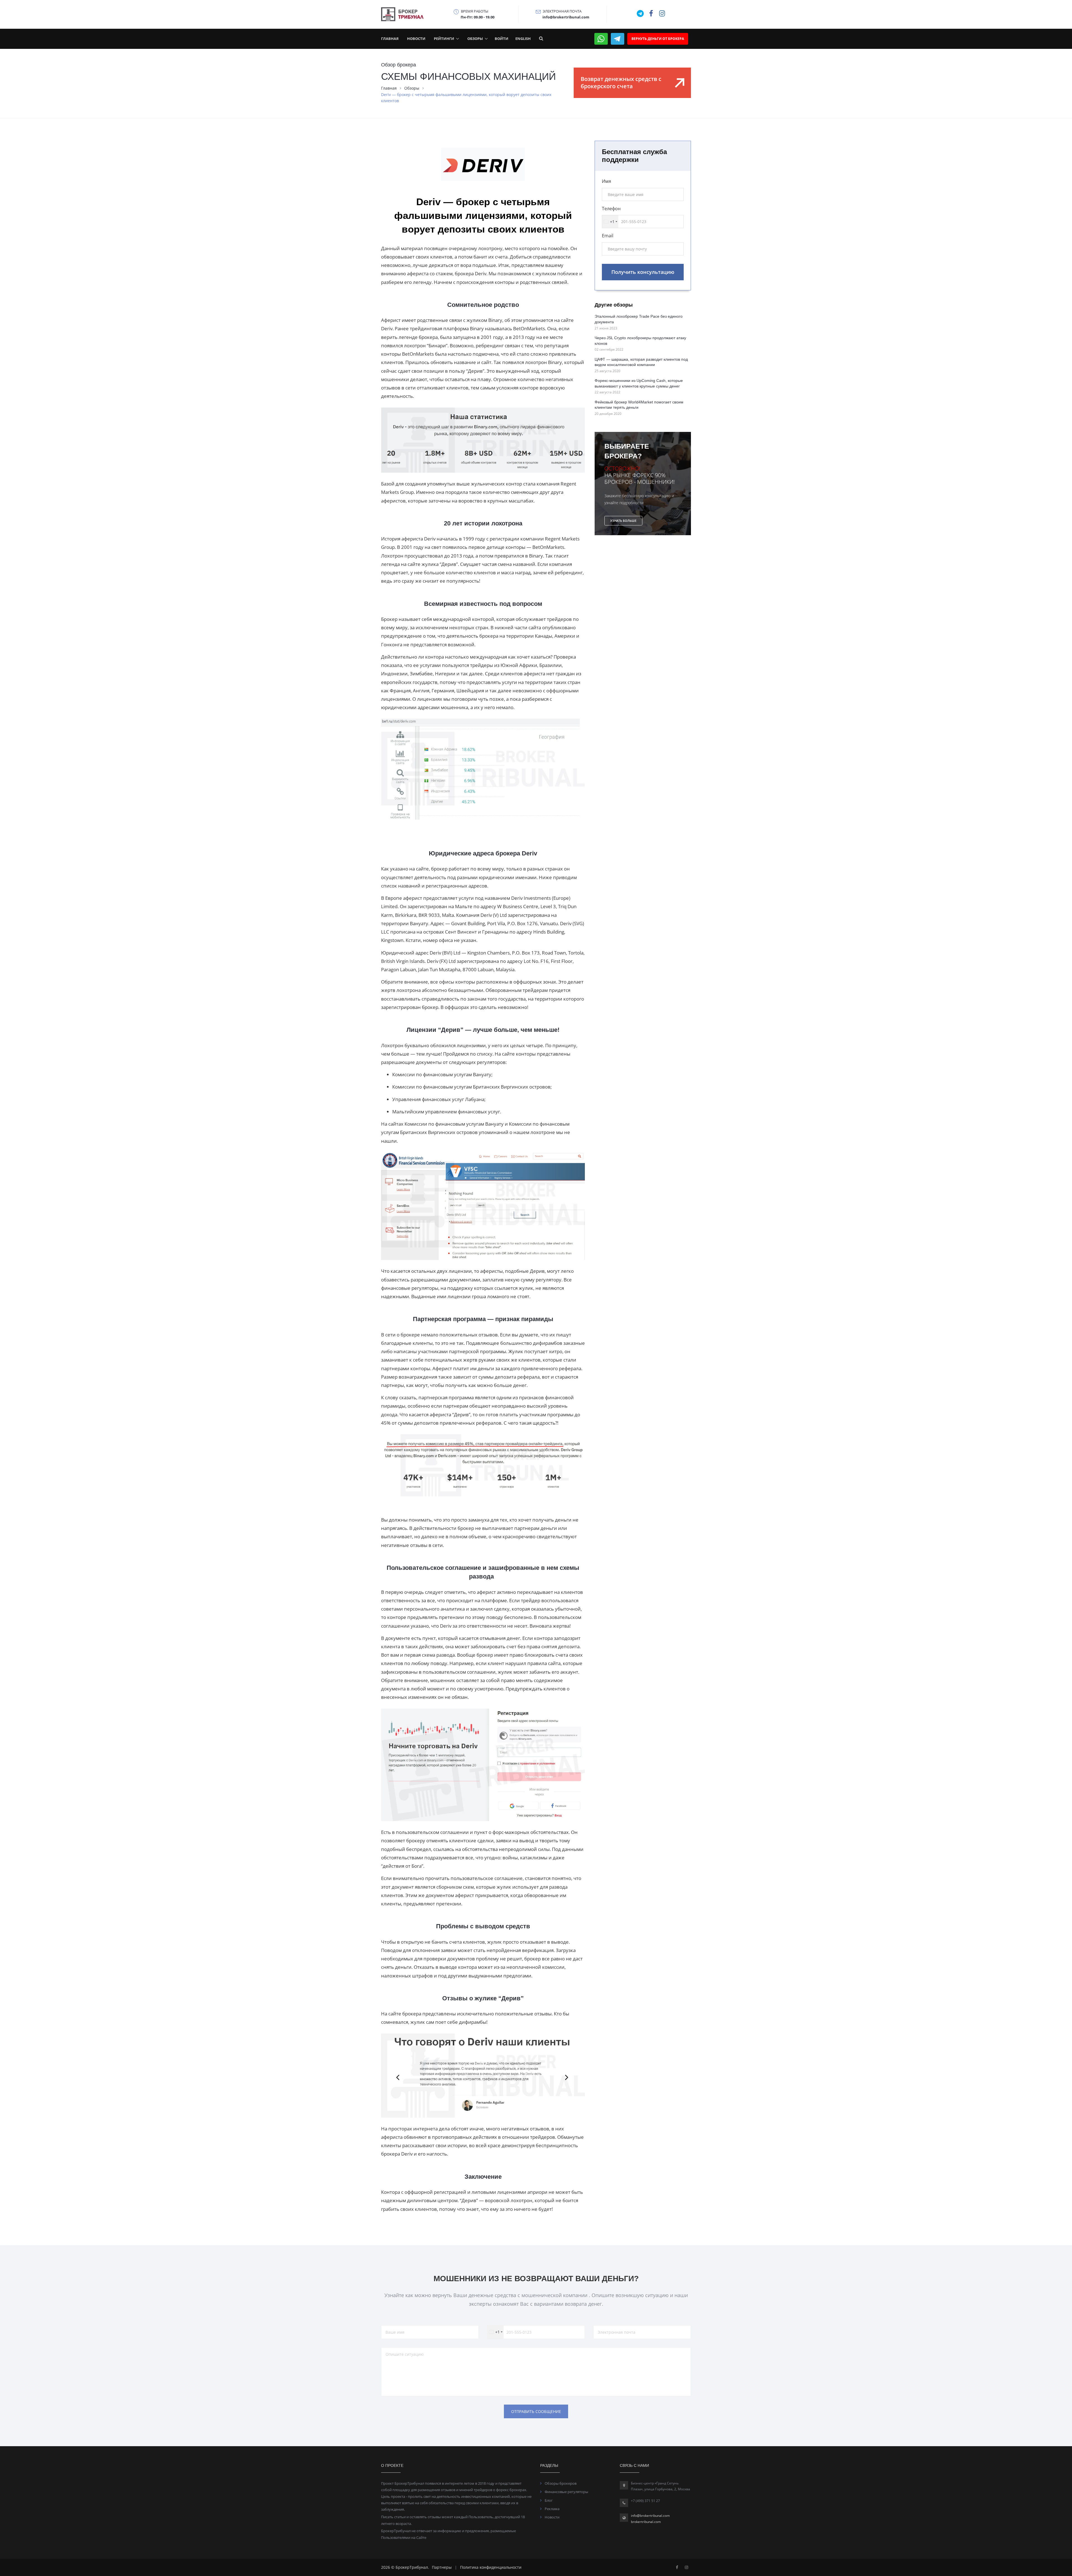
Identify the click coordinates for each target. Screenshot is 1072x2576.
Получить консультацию (536, 1380)
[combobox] (494, 1358)
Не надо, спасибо (536, 1398)
